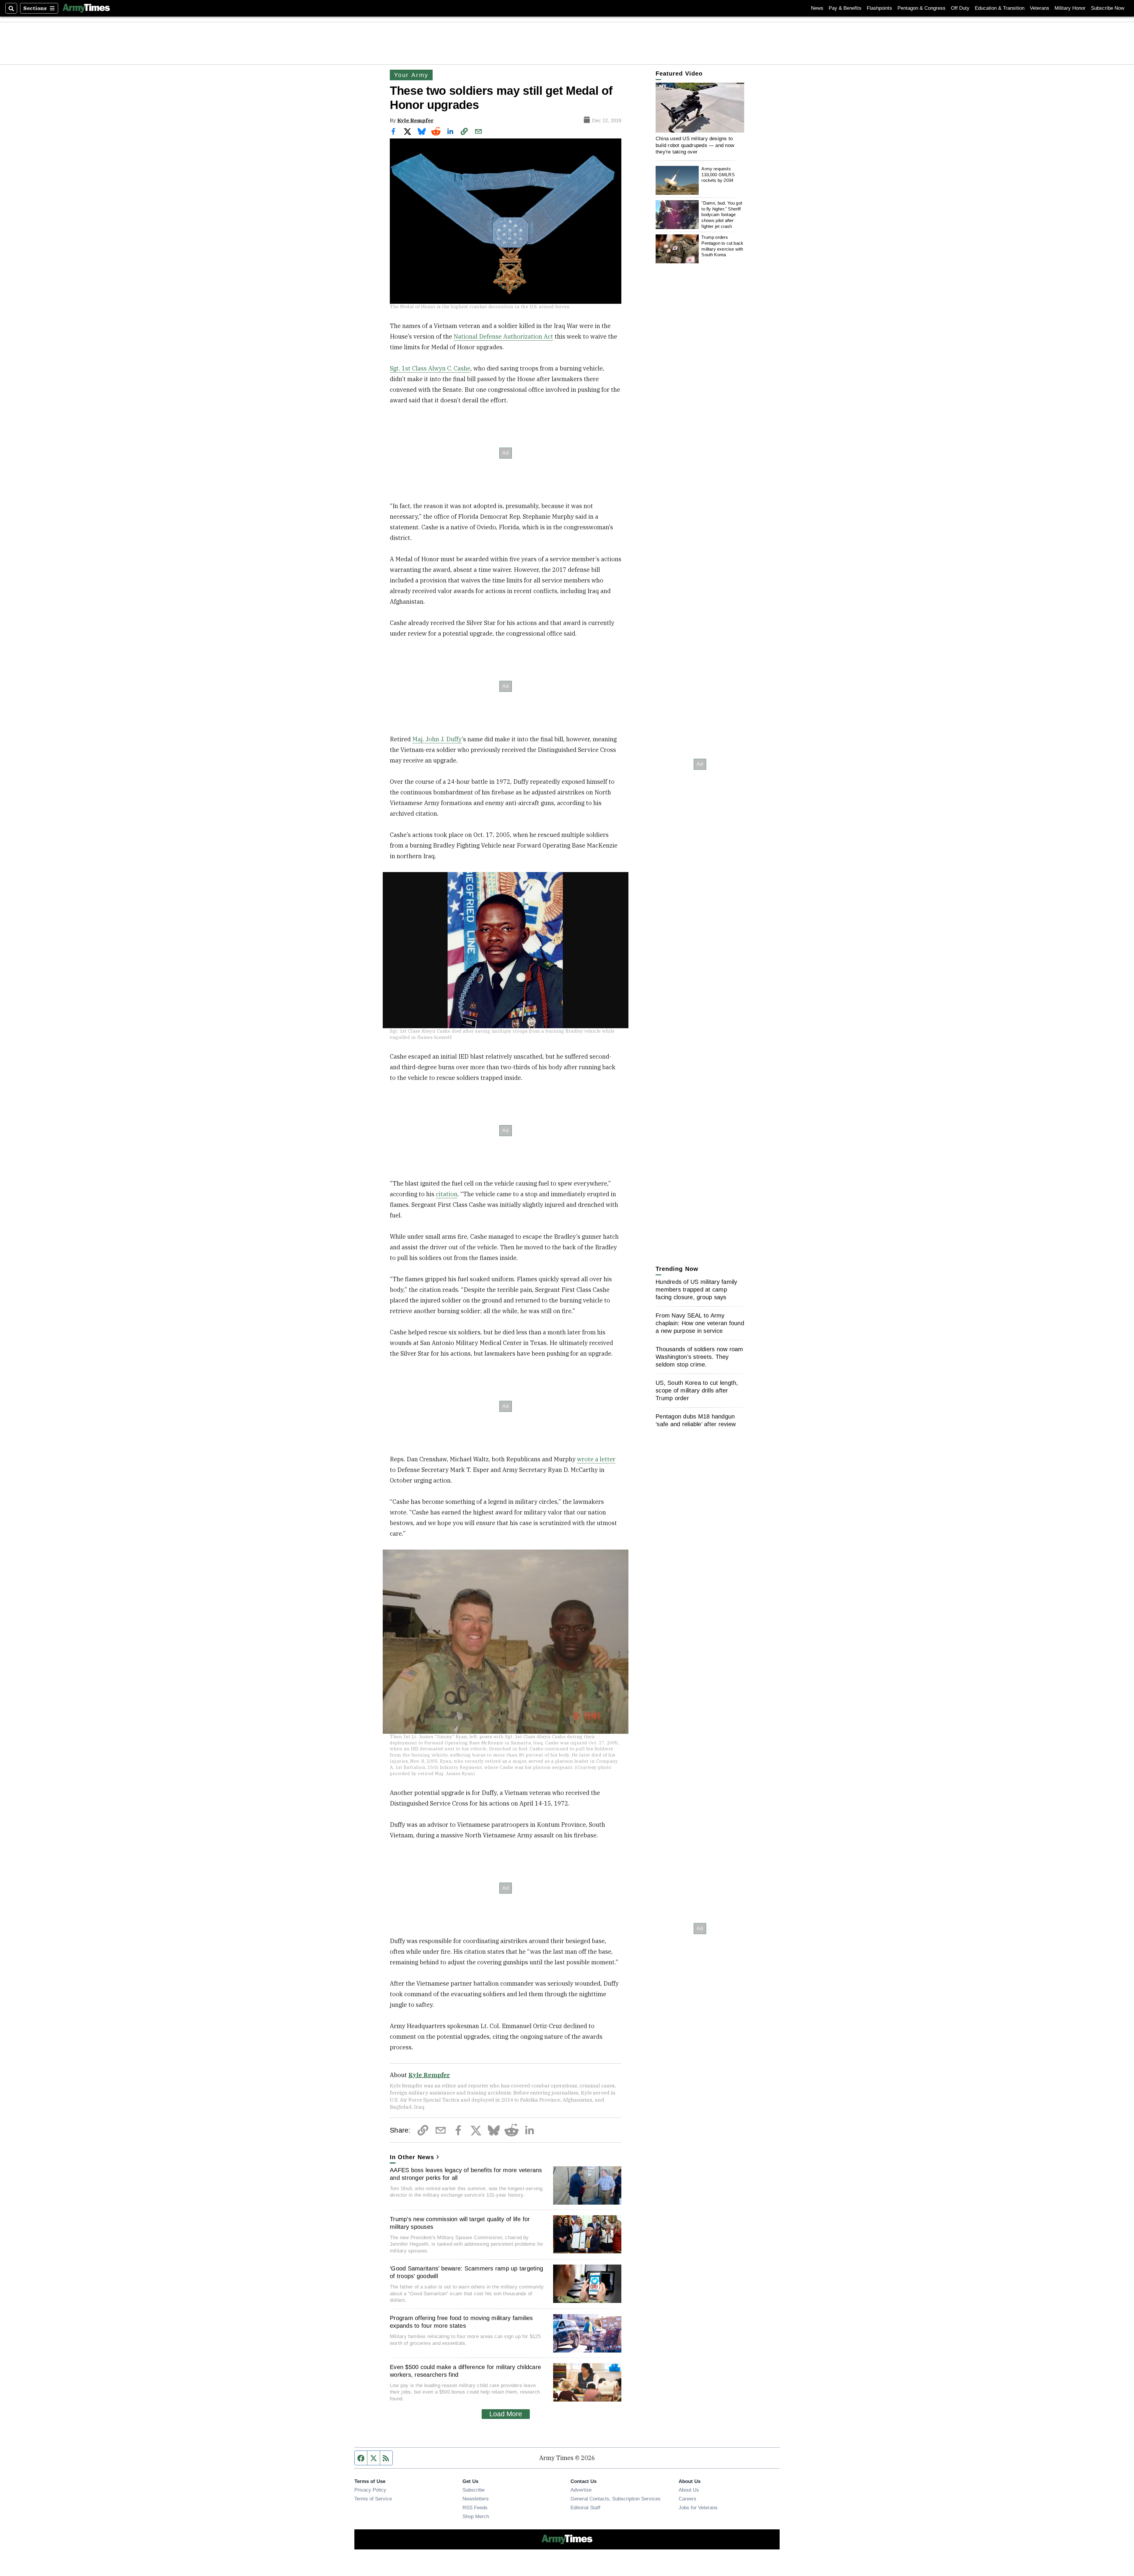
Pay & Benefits (845, 8)
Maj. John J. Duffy (437, 739)
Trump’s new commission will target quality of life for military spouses (460, 2223)
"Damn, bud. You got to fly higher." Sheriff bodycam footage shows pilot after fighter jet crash (722, 215)
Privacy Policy (370, 2490)
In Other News (412, 2157)
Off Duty (960, 8)
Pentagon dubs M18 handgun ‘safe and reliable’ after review (696, 1420)
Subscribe (474, 2490)
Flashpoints (879, 8)
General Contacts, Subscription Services (616, 2499)
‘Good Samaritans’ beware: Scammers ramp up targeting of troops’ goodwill (466, 2272)
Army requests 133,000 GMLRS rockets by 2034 (718, 174)
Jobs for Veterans (698, 2508)
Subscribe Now (1108, 8)
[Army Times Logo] (86, 8)
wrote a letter (596, 1459)
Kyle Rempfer (415, 120)
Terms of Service (373, 2499)
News (817, 8)
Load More (506, 2414)
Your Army (411, 75)
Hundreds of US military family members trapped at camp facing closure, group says (696, 1289)
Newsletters (476, 2499)
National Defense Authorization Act (503, 336)
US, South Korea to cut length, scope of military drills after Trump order (697, 1390)
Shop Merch (476, 2516)
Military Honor (1070, 8)
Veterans (1039, 8)
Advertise (581, 2490)
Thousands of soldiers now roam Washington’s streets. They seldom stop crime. (699, 1357)
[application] (700, 108)
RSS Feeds (475, 2508)
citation (447, 1194)
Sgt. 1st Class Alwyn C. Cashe (430, 368)
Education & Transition (1000, 8)
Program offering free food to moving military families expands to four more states (461, 2322)
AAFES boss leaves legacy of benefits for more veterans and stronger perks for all (466, 2174)
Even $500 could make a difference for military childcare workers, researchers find (465, 2371)
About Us (689, 2490)
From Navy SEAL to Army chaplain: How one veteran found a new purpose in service (700, 1323)
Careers (687, 2499)
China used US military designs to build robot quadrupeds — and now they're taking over (695, 145)
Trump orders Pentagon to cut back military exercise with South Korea (722, 246)
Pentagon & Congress (922, 8)
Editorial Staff (585, 2508)
